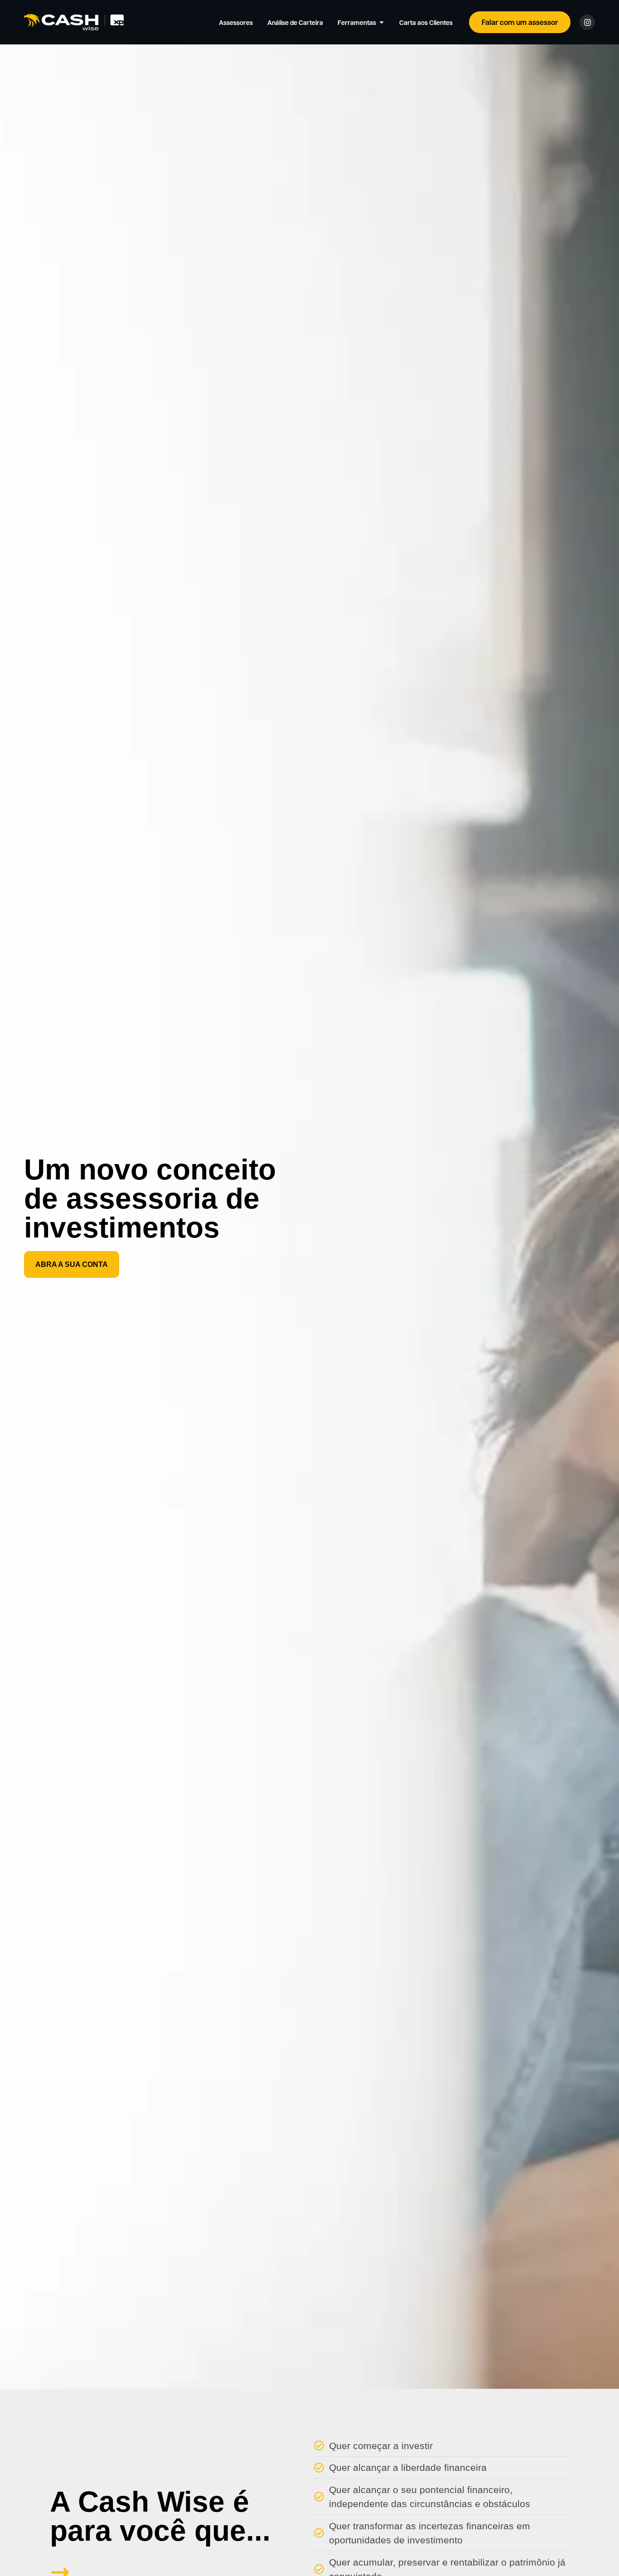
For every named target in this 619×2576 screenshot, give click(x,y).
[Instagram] (587, 22)
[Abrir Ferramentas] (382, 22)
